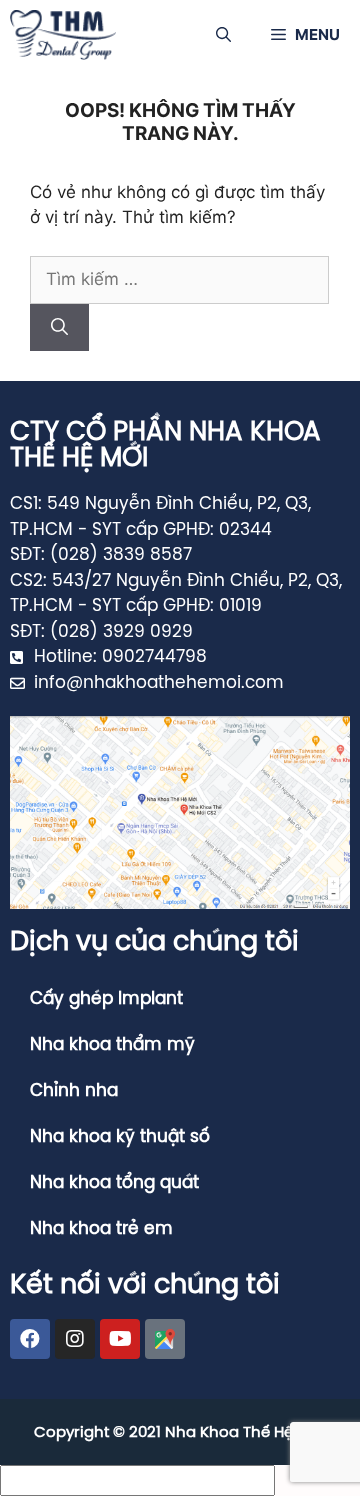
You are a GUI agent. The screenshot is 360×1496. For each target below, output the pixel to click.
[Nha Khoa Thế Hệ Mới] (63, 35)
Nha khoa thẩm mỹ (112, 1045)
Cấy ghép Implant (106, 999)
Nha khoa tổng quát (114, 1183)
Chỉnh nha (74, 1091)
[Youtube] (120, 1339)
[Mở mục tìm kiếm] (223, 35)
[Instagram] (75, 1339)
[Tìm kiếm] (59, 328)
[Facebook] (30, 1339)
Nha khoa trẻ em (101, 1229)
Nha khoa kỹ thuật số (120, 1137)
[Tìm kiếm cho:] (179, 279)
